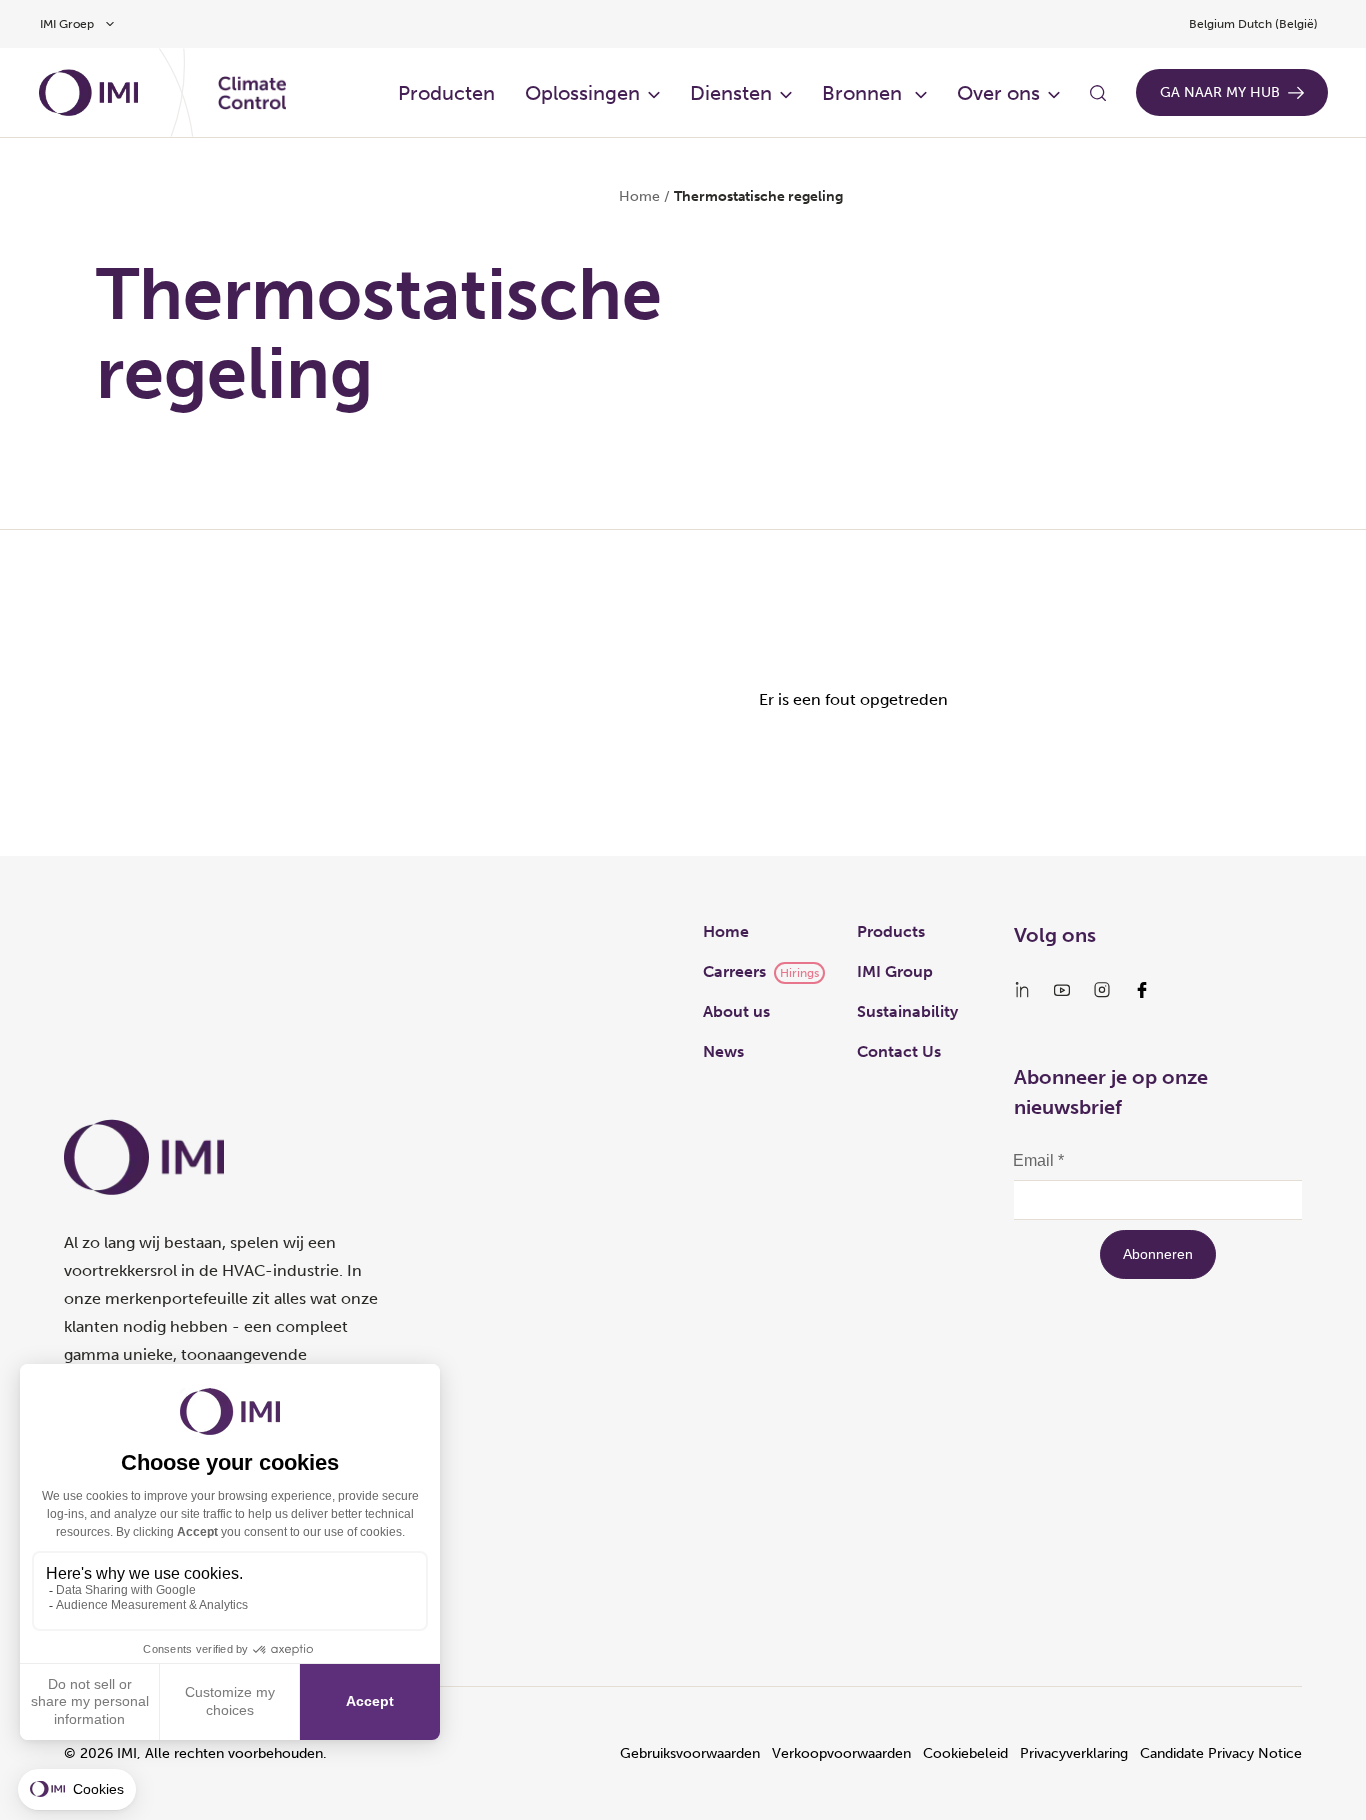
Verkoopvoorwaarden (841, 1753)
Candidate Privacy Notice (1221, 1753)
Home (639, 196)
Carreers (734, 971)
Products (891, 931)
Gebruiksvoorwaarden (690, 1753)
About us (736, 1011)
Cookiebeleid (965, 1753)
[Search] (1098, 93)
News (723, 1051)
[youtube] (1062, 990)
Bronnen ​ (864, 93)
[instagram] (1102, 990)
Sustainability (907, 1011)
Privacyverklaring (1074, 1753)
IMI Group (895, 971)
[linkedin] (1022, 990)
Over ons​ (998, 93)
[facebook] (1142, 990)
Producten (446, 93)
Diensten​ (731, 93)
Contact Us (899, 1051)
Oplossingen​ (582, 93)
